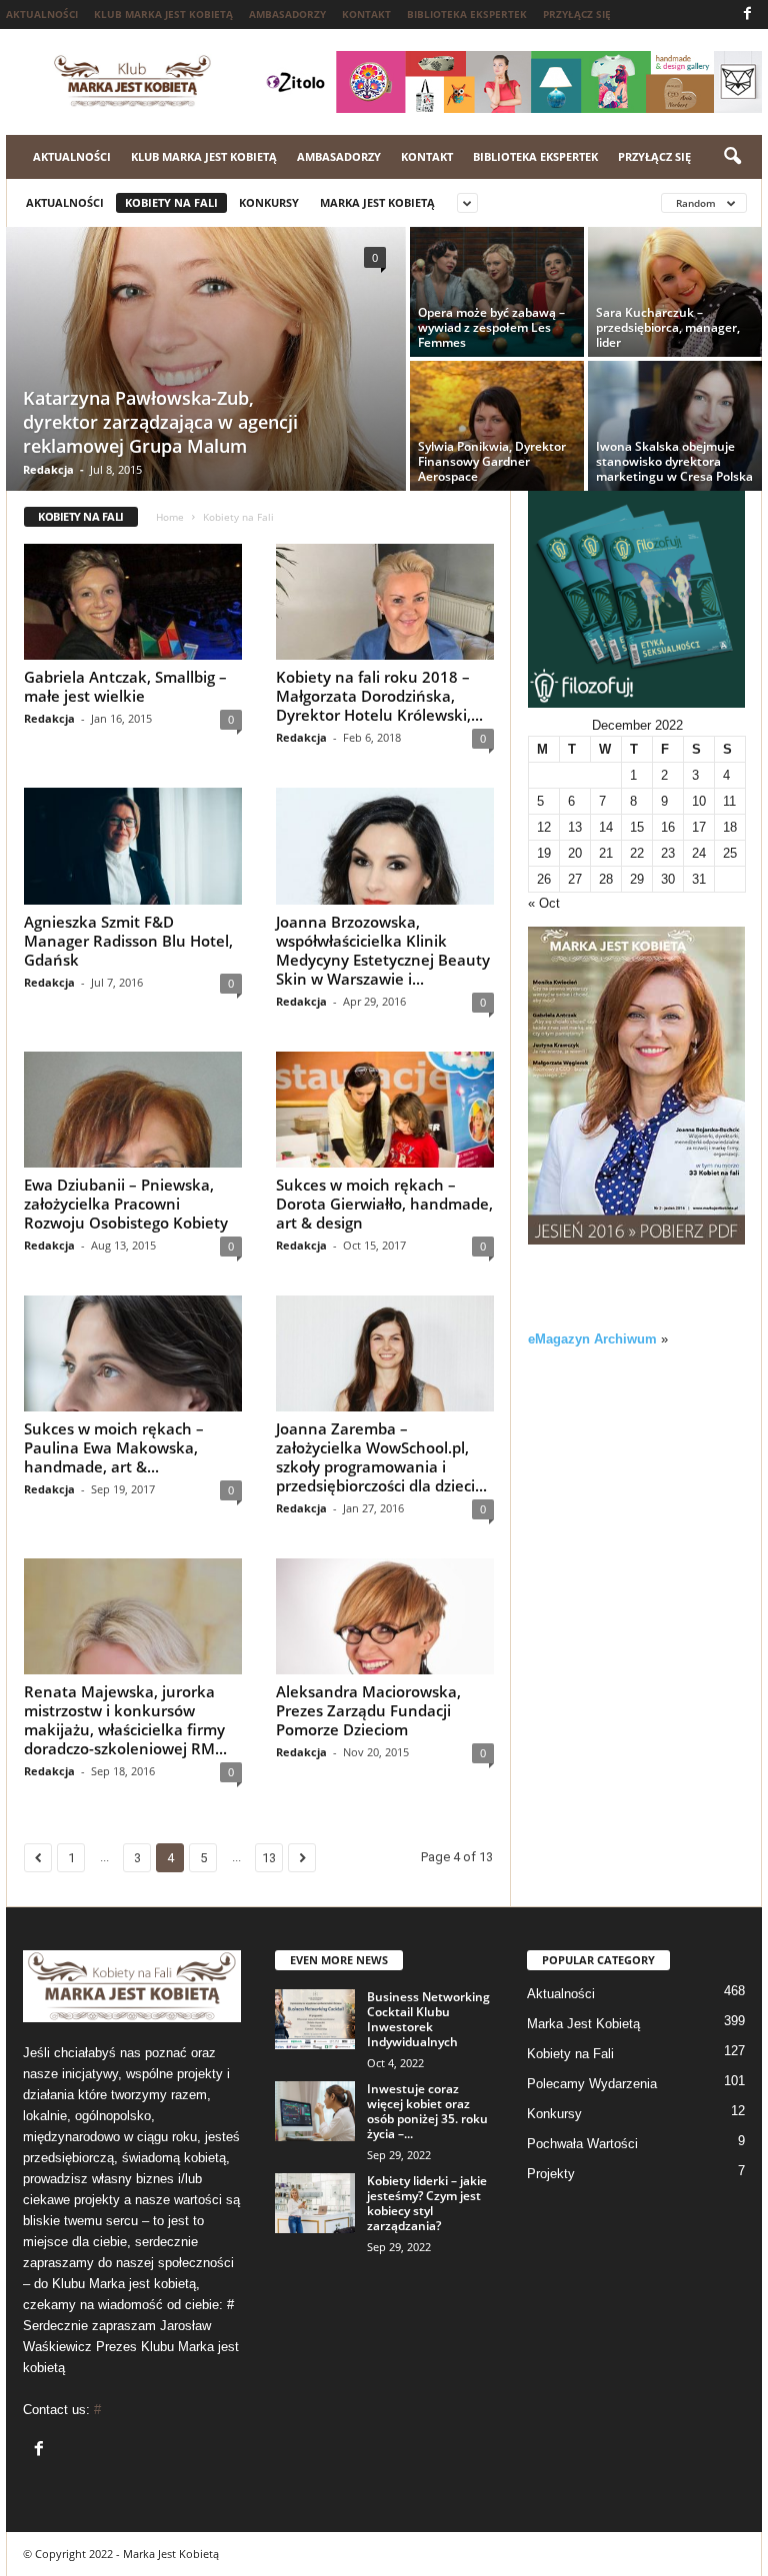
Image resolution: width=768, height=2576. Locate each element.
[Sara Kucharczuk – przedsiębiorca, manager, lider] (675, 292)
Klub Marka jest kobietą (163, 14)
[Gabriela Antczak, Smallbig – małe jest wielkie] (133, 602)
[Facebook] (747, 14)
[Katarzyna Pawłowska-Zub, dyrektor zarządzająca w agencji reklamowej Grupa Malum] (206, 361)
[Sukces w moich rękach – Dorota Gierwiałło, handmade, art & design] (385, 1110)
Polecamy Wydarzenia (592, 2084)
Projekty (551, 2174)
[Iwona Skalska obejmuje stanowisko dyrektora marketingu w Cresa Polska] (675, 426)
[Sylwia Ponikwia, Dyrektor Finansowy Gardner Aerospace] (497, 426)
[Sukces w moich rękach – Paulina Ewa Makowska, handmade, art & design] (133, 1353)
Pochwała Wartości (582, 2144)
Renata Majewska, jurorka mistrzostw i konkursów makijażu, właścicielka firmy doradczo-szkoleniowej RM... (125, 1720)
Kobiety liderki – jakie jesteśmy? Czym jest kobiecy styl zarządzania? (427, 2203)
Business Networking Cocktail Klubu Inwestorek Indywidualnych (428, 2019)
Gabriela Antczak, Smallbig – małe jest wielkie (125, 686)
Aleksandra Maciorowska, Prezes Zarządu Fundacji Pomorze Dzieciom (368, 1710)
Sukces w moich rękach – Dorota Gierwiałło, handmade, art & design (384, 1204)
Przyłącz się (577, 14)
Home (170, 517)
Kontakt (366, 14)
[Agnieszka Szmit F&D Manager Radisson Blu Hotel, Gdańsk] (133, 846)
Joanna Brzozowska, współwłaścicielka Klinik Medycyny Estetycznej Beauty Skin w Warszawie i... (383, 950)
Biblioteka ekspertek (467, 14)
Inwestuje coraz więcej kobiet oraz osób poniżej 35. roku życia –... (427, 2111)
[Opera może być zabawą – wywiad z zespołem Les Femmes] (497, 292)
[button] (732, 157)
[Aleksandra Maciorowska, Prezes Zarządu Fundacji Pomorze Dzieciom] (385, 1616)
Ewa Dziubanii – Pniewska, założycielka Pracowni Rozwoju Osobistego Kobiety (126, 1204)
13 (269, 1858)
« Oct (544, 903)
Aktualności (42, 14)
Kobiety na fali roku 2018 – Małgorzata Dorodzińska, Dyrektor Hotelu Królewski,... (379, 696)
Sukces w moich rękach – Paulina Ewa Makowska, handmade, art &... (114, 1447)
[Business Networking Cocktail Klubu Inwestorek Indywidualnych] (315, 2019)
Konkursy (269, 202)
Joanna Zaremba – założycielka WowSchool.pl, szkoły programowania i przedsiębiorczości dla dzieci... (381, 1457)
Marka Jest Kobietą (377, 202)
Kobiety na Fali (171, 202)
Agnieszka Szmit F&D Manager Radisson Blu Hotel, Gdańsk (128, 941)
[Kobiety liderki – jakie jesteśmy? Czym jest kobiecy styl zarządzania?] (315, 2203)
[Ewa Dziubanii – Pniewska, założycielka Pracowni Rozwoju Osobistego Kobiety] (133, 1110)
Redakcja (48, 469)
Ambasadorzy (287, 14)
